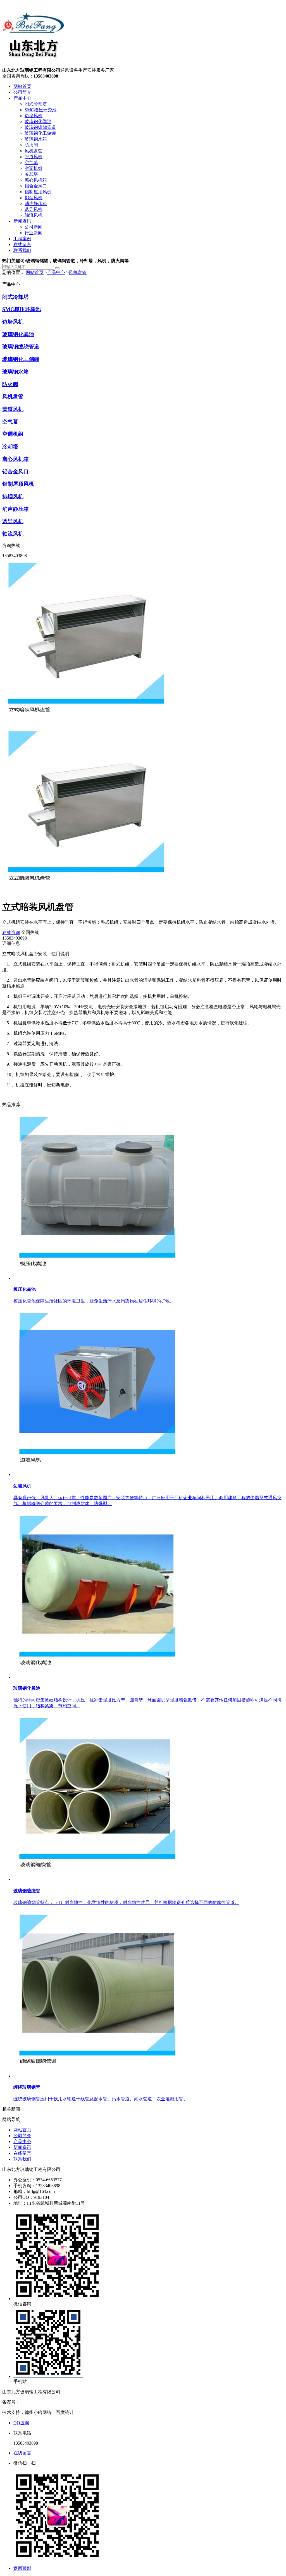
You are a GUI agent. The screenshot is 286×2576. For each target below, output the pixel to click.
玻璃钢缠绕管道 (40, 127)
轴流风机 (34, 215)
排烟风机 (34, 198)
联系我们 (22, 250)
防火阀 (31, 145)
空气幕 (31, 162)
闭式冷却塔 (36, 104)
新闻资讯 (22, 221)
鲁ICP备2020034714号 (41, 2402)
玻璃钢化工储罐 (40, 133)
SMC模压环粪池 (40, 110)
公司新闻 (34, 227)
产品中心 (22, 98)
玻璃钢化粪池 (38, 121)
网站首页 (22, 86)
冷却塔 (31, 174)
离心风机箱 (36, 180)
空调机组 (34, 168)
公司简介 (22, 92)
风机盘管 (34, 151)
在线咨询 (11, 932)
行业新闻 (34, 233)
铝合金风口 (36, 186)
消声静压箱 (36, 204)
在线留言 (22, 245)
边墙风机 (34, 116)
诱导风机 (34, 209)
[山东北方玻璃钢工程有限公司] (34, 65)
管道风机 (34, 157)
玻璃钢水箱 (36, 139)
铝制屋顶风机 (38, 192)
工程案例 (22, 239)
